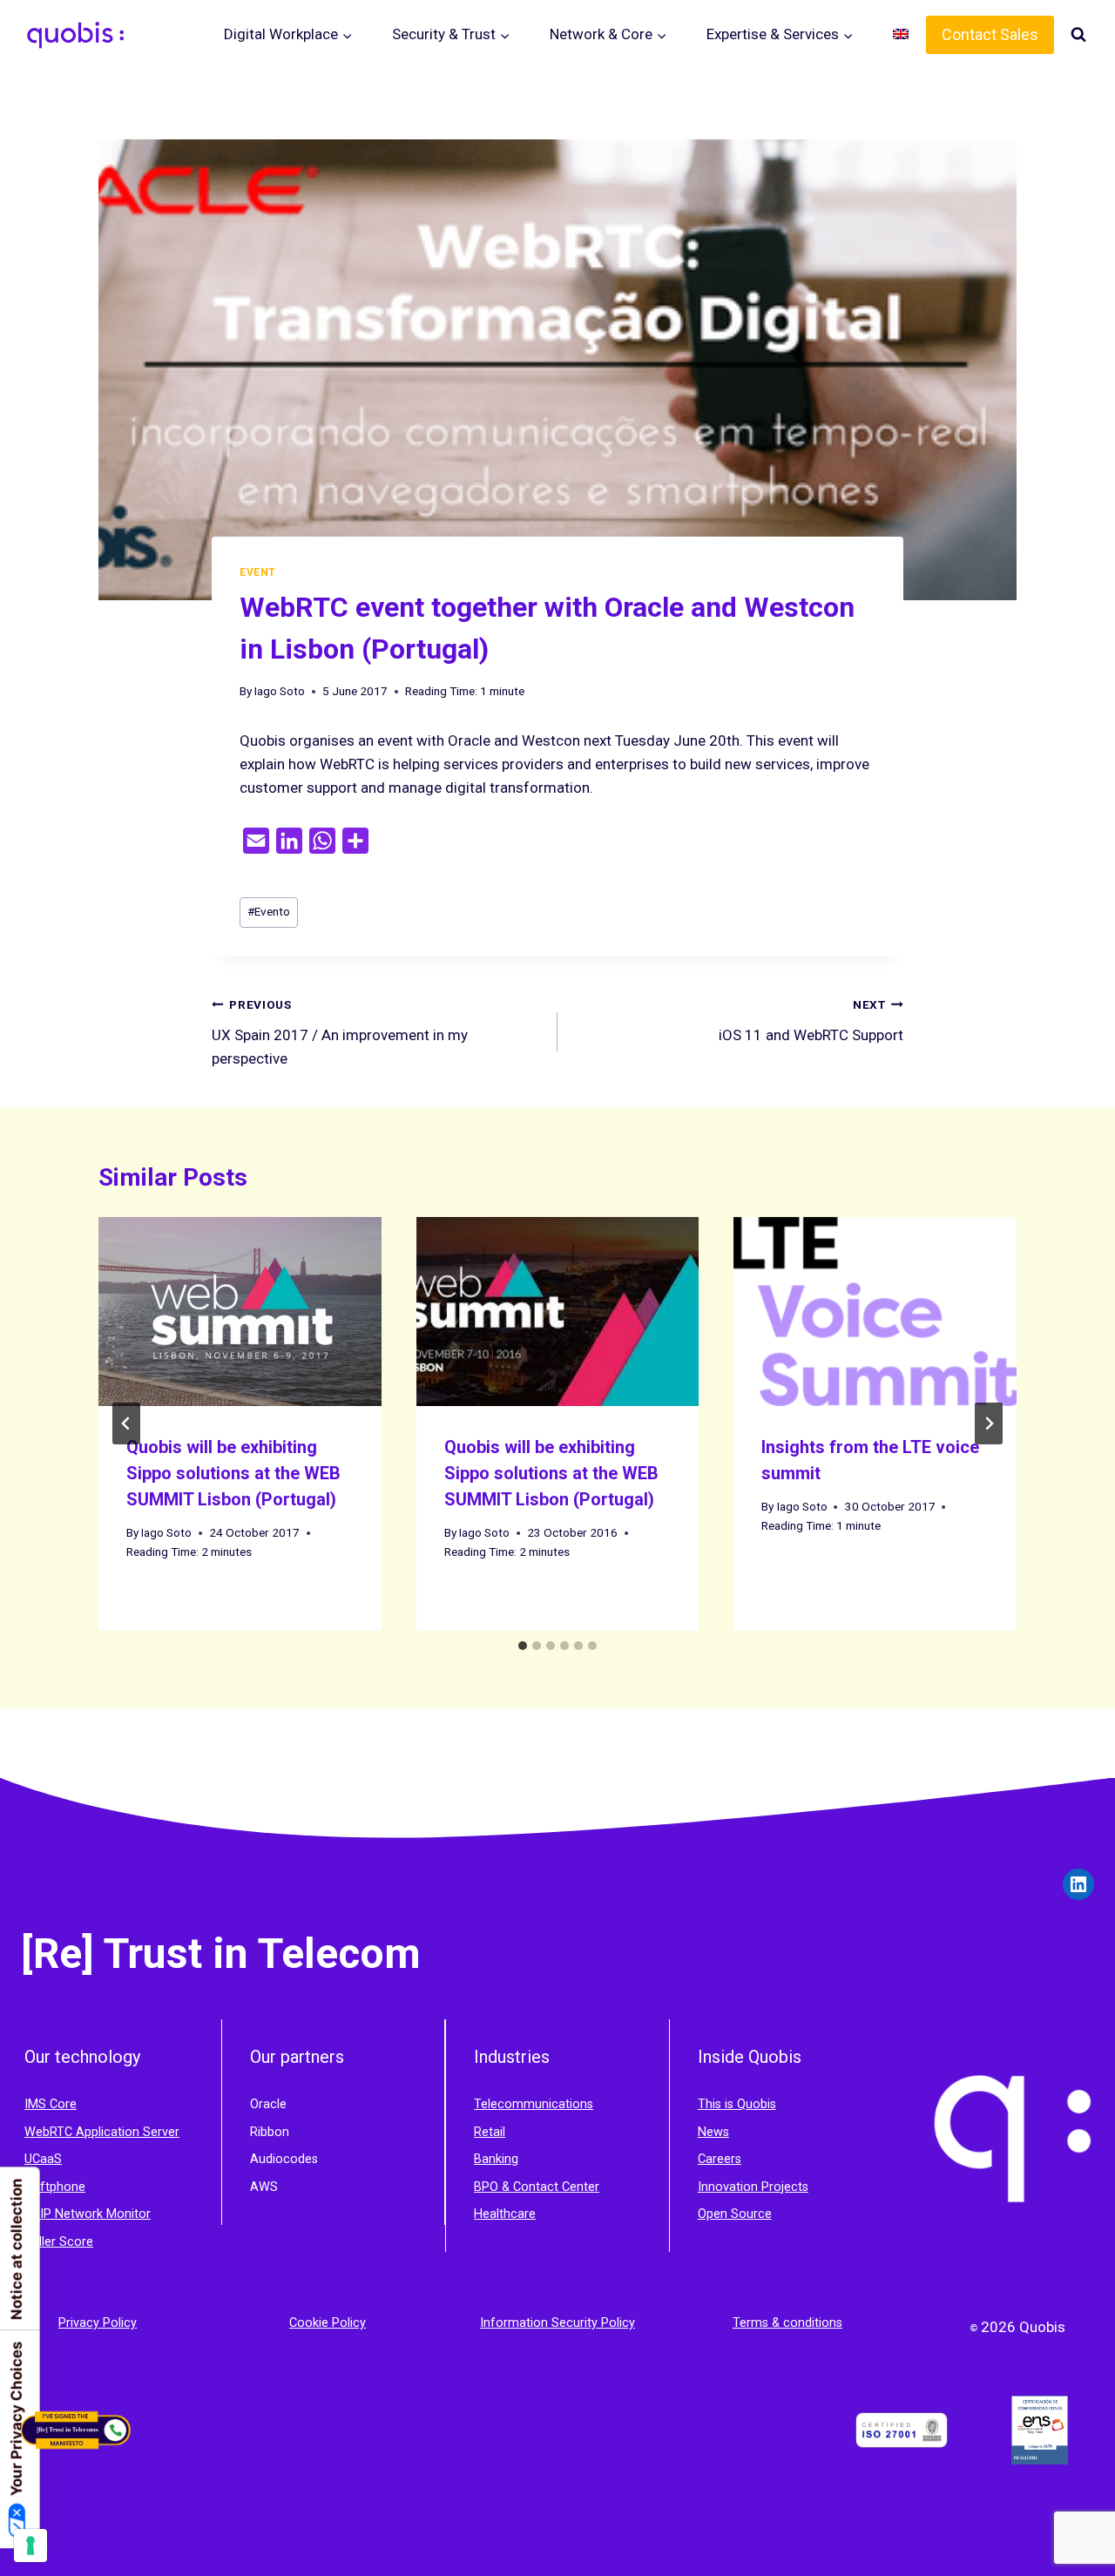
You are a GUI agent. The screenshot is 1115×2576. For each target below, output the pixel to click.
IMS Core (51, 2104)
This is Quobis (737, 2104)
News (713, 2132)
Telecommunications (534, 2104)
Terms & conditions (787, 2323)
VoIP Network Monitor (88, 2214)
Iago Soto (280, 691)
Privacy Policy (98, 2323)
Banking (496, 2159)
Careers (720, 2159)
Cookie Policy (328, 2323)
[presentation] (240, 1311)
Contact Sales (990, 34)
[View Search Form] (1078, 35)
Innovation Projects (753, 2187)
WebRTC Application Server (102, 2132)
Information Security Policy (557, 2323)
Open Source (735, 2214)
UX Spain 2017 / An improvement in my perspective (340, 1032)
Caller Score (59, 2242)
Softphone (55, 2187)
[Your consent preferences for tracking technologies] (30, 2546)
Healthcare (505, 2214)
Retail (490, 2132)
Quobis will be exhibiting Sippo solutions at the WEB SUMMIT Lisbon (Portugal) (233, 1473)
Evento (269, 911)
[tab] (523, 1646)
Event (258, 572)
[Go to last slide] (126, 1423)
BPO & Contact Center (537, 2187)
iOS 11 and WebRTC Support (811, 1021)
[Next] (989, 1423)
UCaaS (43, 2159)
